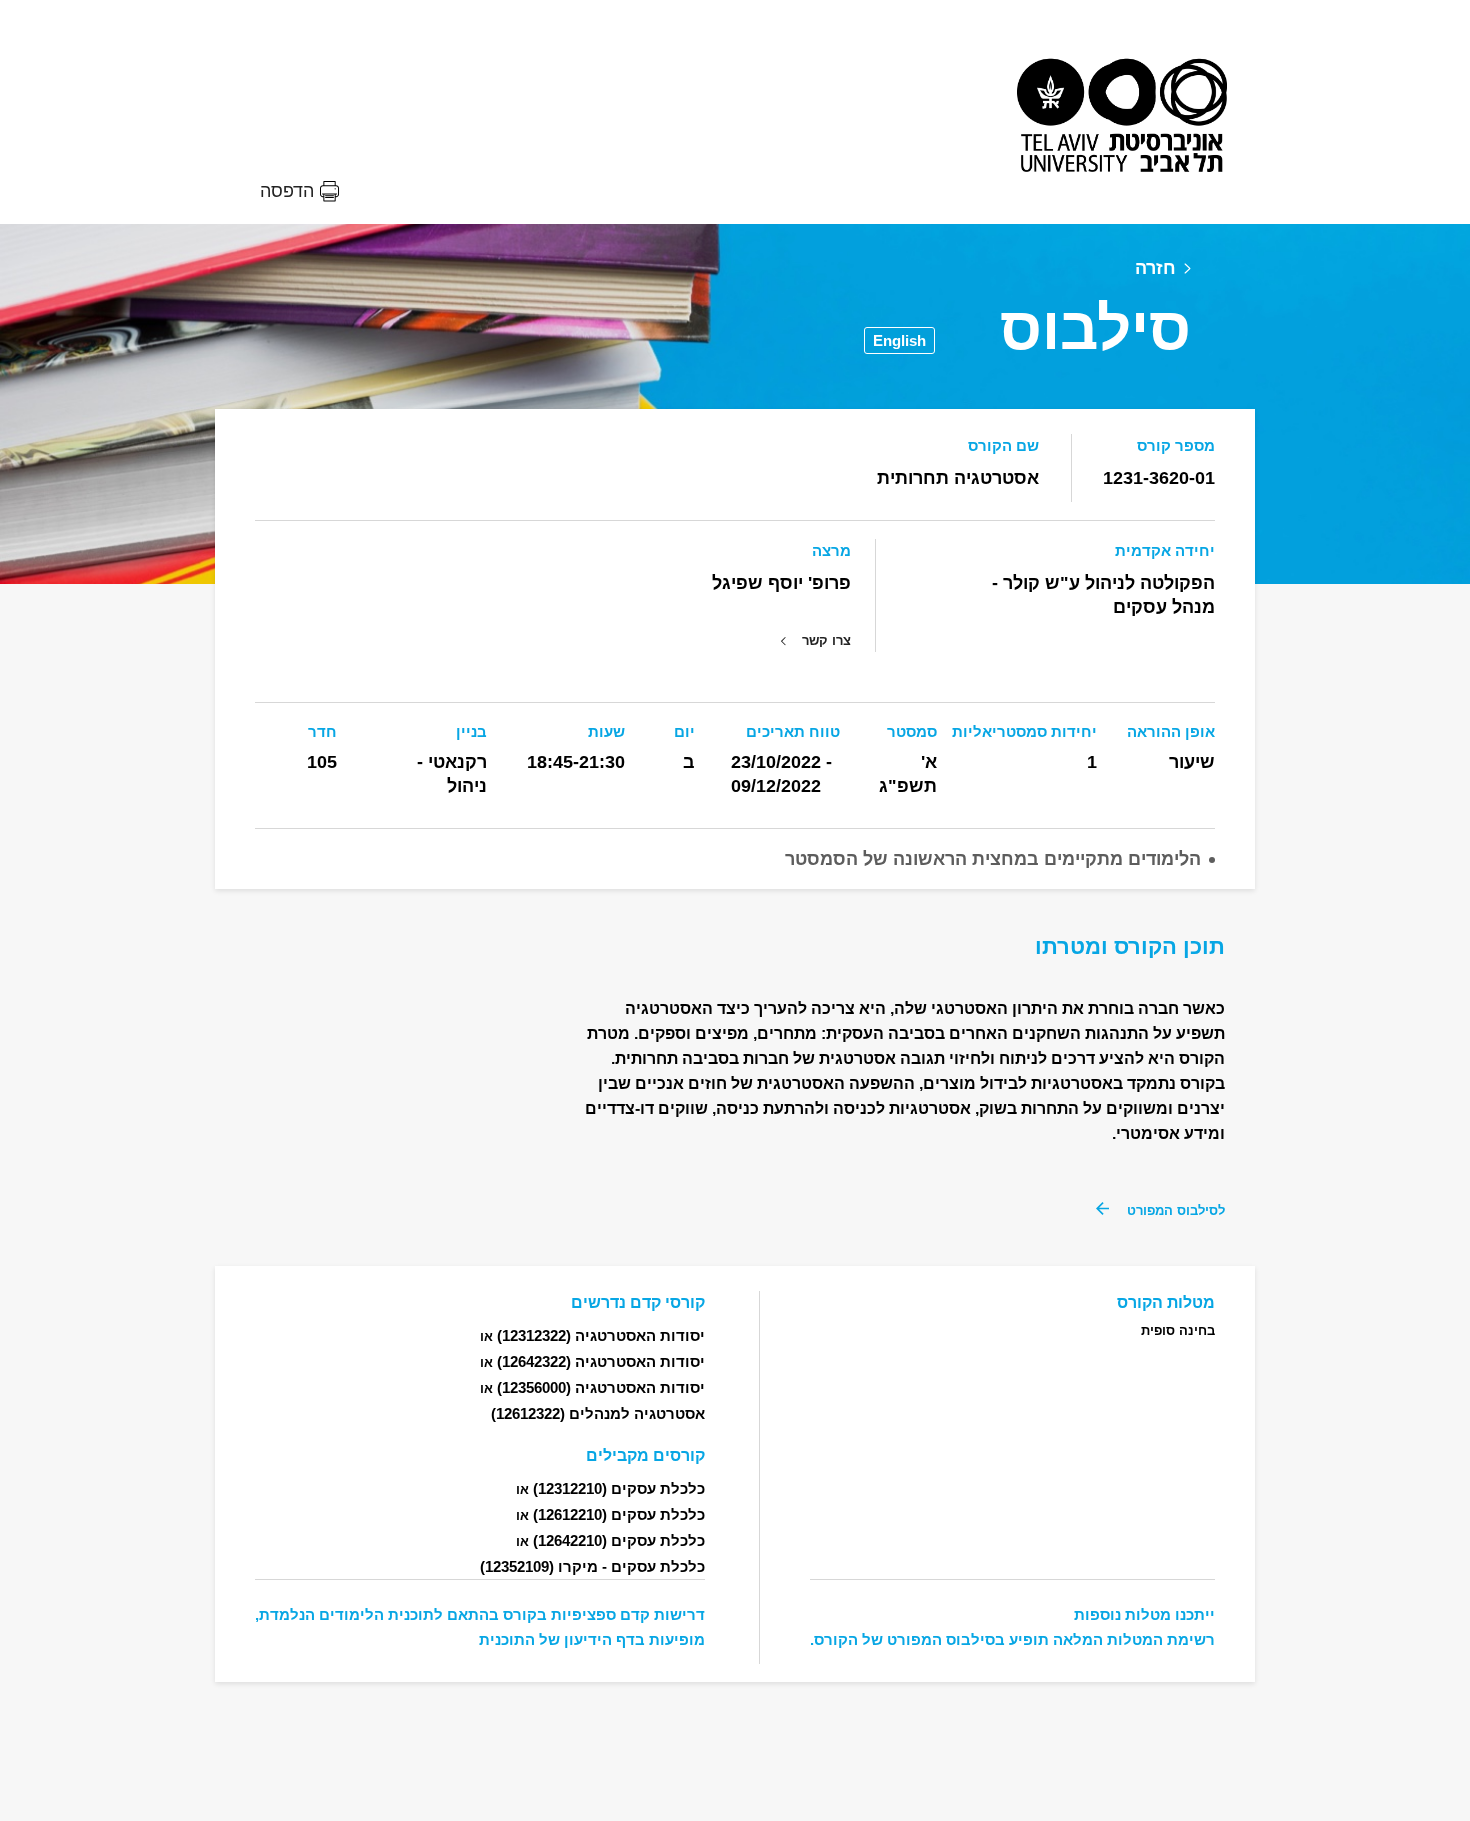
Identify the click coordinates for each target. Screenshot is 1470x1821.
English (899, 340)
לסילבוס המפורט (1176, 1210)
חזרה (1155, 268)
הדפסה (287, 191)
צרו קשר (826, 640)
